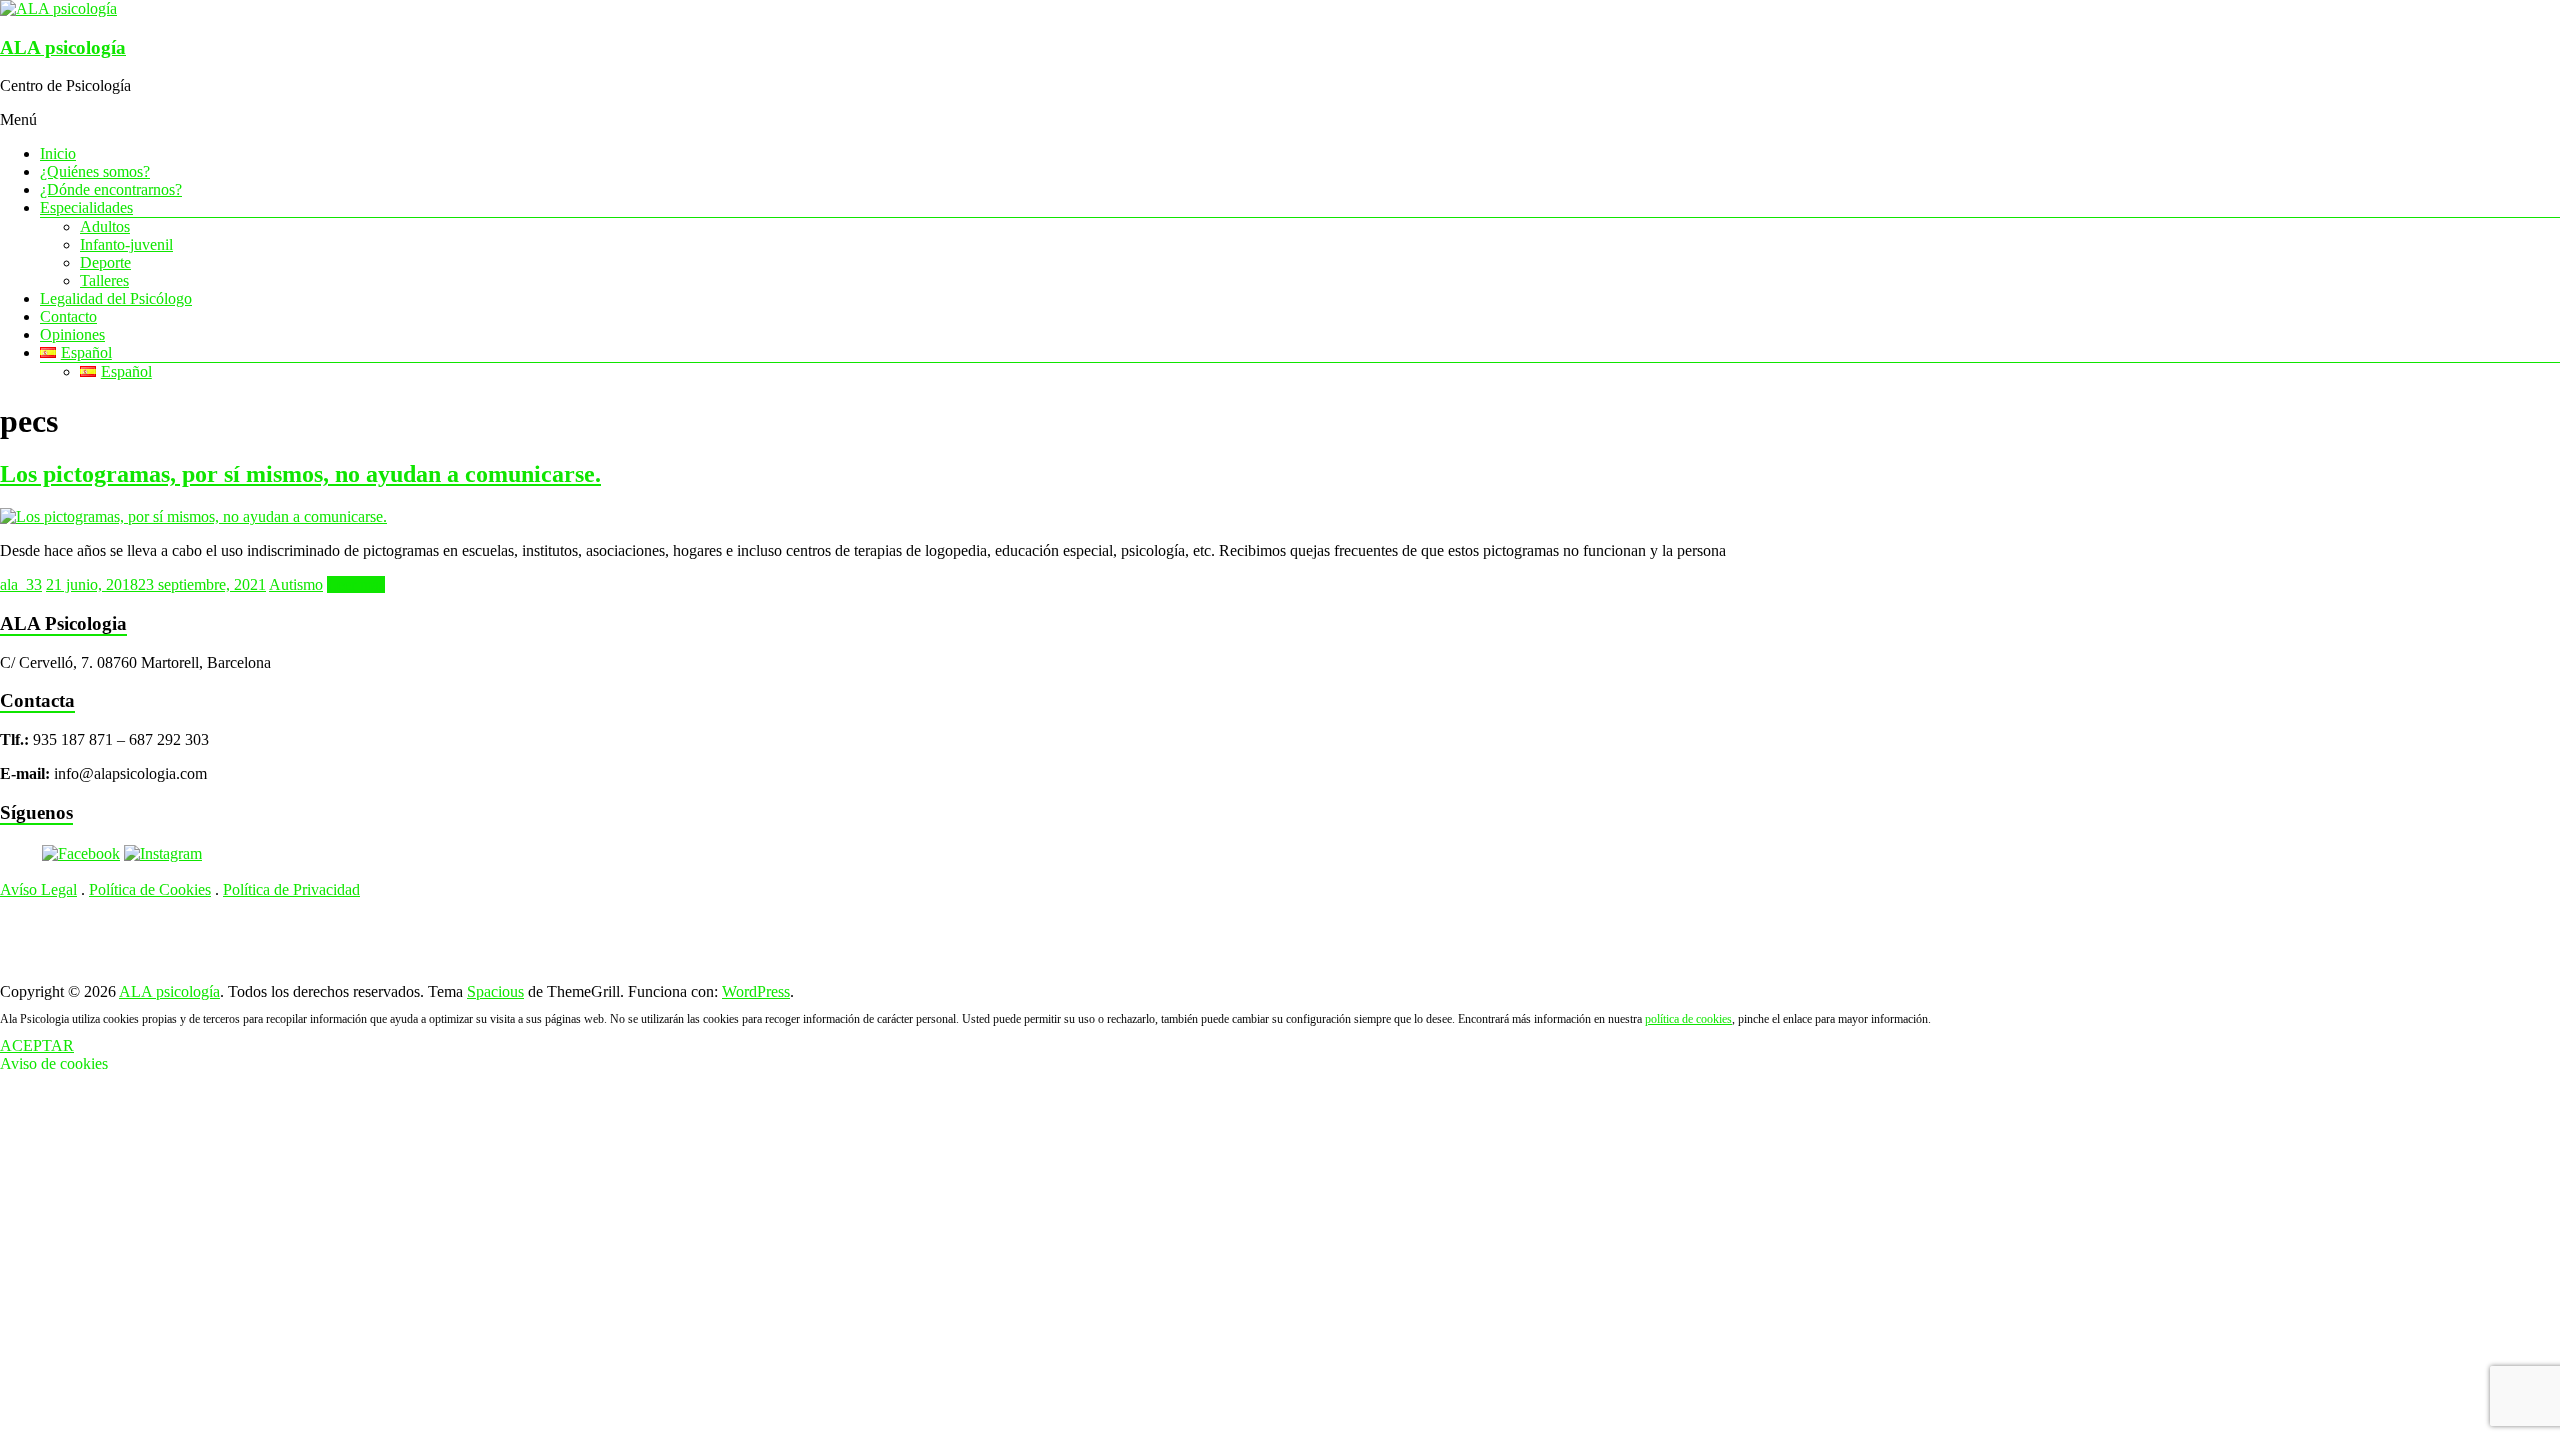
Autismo (296, 584)
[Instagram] (163, 853)
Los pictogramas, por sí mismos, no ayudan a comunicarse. (300, 474)
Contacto (68, 316)
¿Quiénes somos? (95, 171)
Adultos (105, 226)
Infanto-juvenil (126, 244)
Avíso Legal (38, 889)
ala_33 (21, 584)
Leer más (356, 584)
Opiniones (72, 334)
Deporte (105, 262)
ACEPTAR (37, 1045)
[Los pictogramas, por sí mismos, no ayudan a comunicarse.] (193, 516)
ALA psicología (63, 47)
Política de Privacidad (291, 889)
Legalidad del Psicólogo (116, 298)
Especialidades (86, 207)
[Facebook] (81, 853)
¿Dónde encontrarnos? (111, 189)
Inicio (58, 153)
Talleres (104, 280)
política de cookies (1688, 1019)
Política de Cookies (150, 889)
